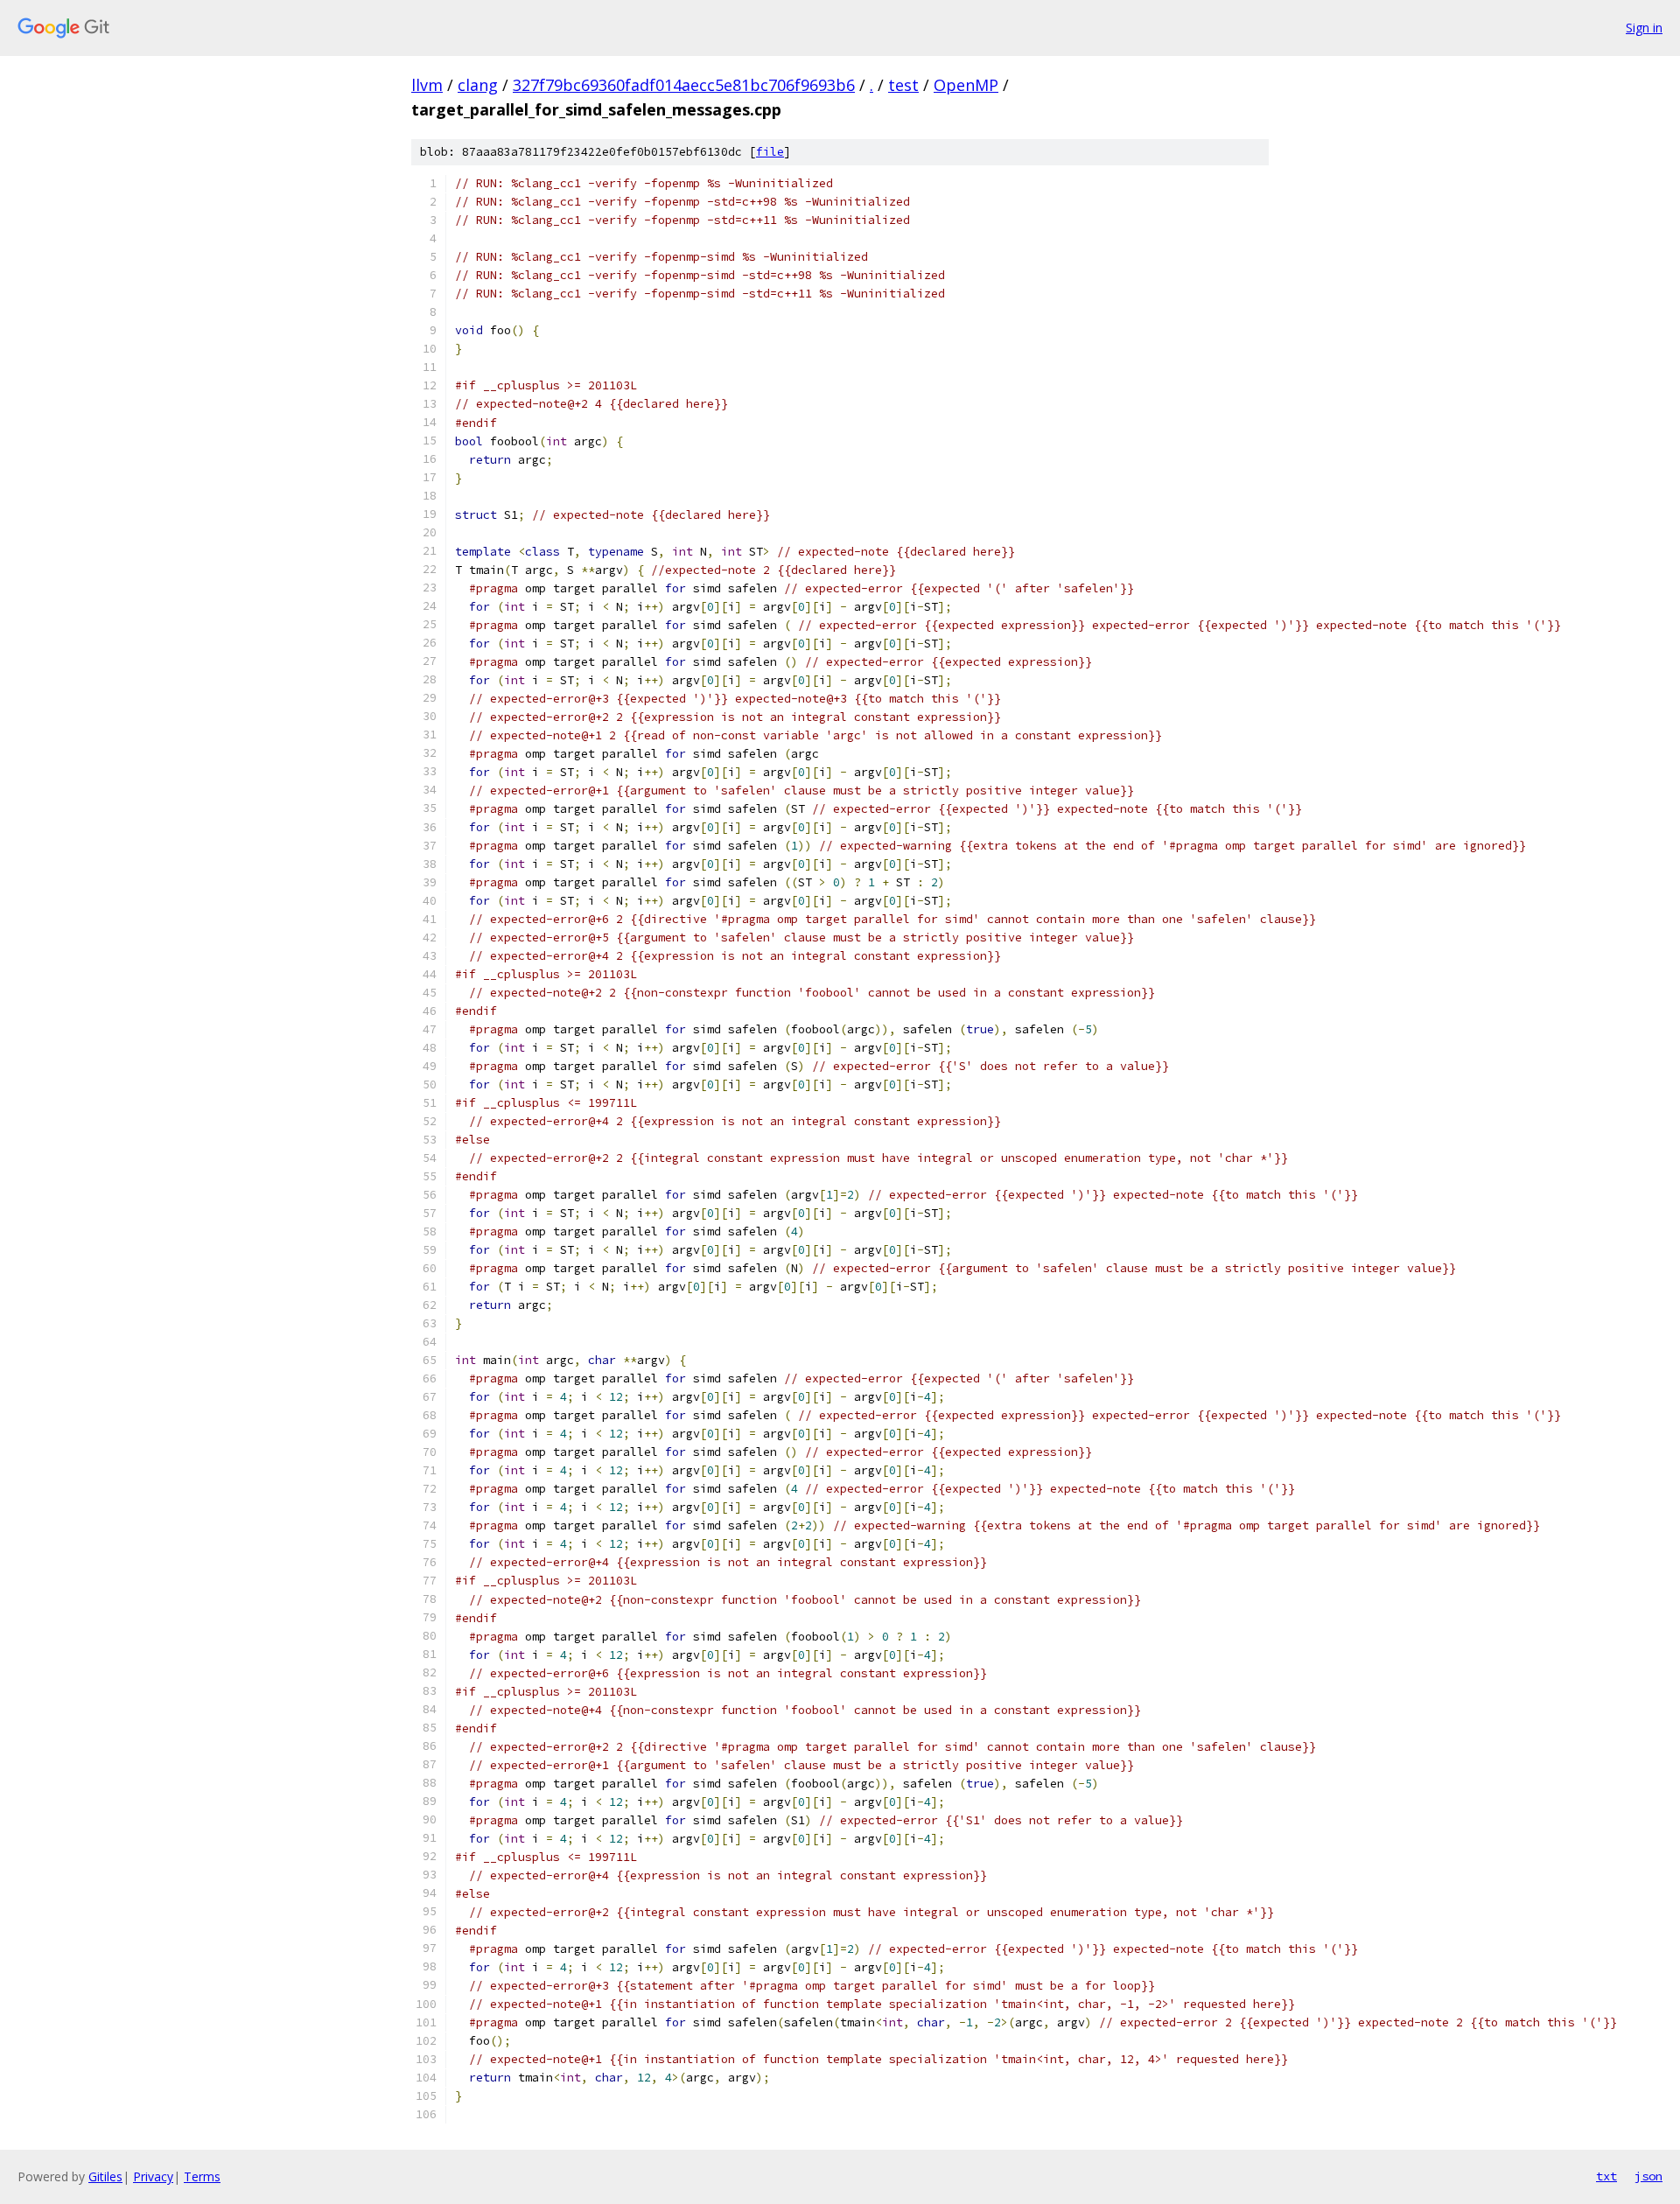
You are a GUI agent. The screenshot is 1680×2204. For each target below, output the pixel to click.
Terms (202, 2176)
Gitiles (105, 2176)
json (1648, 2176)
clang (478, 85)
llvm (427, 85)
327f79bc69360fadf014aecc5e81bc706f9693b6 (684, 85)
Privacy (153, 2176)
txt (1606, 2176)
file (770, 152)
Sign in (1644, 28)
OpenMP (966, 85)
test (903, 85)
